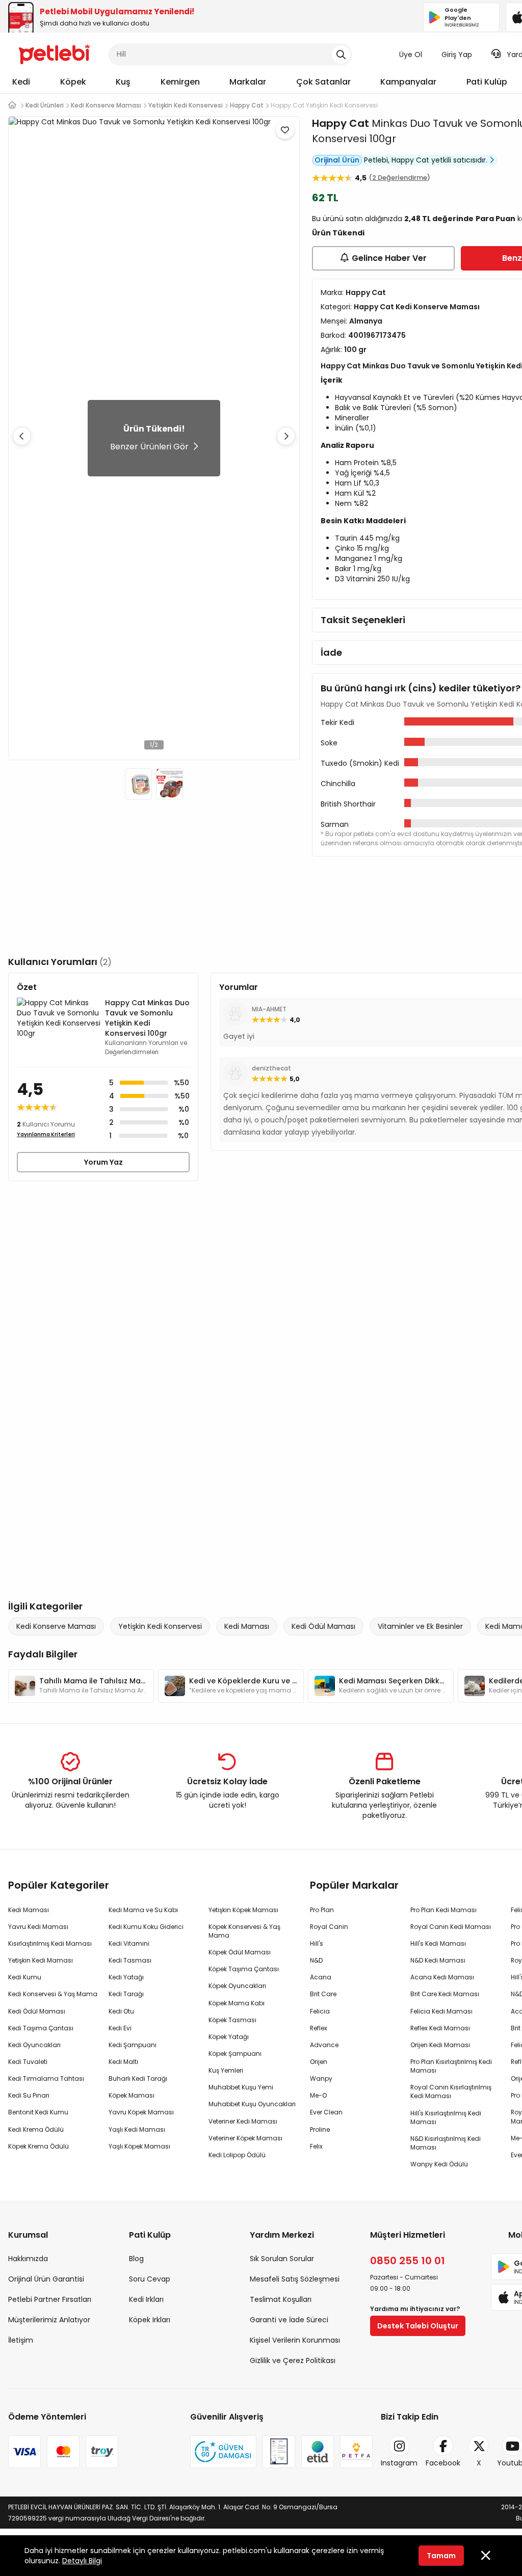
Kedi (21, 82)
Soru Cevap (150, 2279)
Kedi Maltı (123, 2062)
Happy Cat (341, 123)
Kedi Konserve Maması (56, 1626)
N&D (316, 1960)
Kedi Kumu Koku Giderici (146, 1927)
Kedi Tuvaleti (28, 2062)
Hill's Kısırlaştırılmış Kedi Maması (446, 2117)
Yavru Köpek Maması (141, 2112)
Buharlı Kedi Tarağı (138, 2078)
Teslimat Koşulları (281, 2299)
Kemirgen (180, 82)
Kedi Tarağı (126, 1994)
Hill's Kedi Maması (438, 1943)
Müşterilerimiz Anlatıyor (49, 2320)
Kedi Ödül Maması (323, 1626)
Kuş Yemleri (226, 2070)
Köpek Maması (132, 2095)
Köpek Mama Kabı (237, 2003)
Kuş (123, 82)
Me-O (318, 2095)
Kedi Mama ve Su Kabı (143, 1910)
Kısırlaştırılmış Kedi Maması (50, 1943)
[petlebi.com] (12, 105)
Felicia (320, 2011)
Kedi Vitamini (129, 1943)
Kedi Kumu (25, 1977)
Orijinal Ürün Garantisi (46, 2279)
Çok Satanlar (323, 82)
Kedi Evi (120, 2028)
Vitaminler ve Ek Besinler (420, 1626)
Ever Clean (326, 2112)
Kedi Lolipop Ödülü (237, 2155)
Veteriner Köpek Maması (245, 2138)
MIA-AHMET (269, 1009)
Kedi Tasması (130, 1960)
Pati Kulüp (487, 82)
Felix (316, 2146)
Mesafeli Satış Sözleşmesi (295, 2279)
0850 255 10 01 (408, 2261)
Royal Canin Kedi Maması (451, 1927)
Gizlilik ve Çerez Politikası (293, 2360)
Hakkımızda (28, 2259)
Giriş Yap (457, 55)
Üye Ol (411, 55)
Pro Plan (322, 1910)
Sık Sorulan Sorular (282, 2259)
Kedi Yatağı (126, 1977)
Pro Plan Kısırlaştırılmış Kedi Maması (451, 2066)
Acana (321, 1977)
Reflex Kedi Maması (440, 2028)
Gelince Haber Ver (389, 258)
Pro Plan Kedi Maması (443, 1910)
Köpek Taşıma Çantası (244, 1969)
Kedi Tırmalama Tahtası (46, 2078)
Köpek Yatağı (229, 2037)
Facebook (443, 2463)
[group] (81, 1686)
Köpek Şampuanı (235, 2054)
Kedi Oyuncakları (34, 2045)
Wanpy (321, 2078)
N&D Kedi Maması (438, 1960)
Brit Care (323, 1994)
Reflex (319, 2028)
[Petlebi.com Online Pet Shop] (54, 53)
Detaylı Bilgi (82, 2561)
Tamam (441, 2556)
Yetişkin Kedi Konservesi (160, 1626)
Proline (320, 2129)
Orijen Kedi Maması (440, 2045)
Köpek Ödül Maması (240, 1952)
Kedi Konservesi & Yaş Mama (53, 1994)
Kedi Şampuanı (133, 2045)
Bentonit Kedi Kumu (38, 2112)
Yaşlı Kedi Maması (137, 2129)
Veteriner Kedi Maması (243, 2121)
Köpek (73, 82)
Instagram (399, 2463)
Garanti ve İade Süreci (289, 2320)
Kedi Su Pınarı (29, 2095)
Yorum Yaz (103, 1162)
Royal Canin (329, 1927)
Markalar (248, 82)
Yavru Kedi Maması (38, 1927)
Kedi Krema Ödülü (36, 2129)
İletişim (21, 2340)
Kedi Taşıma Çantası (41, 2028)
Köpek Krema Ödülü (38, 2146)
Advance (324, 2045)
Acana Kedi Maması (442, 1977)
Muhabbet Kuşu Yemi (241, 2087)
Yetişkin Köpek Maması (243, 1910)
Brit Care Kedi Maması (445, 1994)
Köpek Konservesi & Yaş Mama (244, 1931)
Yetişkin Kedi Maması (41, 1960)
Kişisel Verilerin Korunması (295, 2340)
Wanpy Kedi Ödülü (439, 2164)
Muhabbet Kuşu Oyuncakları (252, 2104)
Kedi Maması (247, 1626)
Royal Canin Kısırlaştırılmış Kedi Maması (451, 2091)
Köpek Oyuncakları (237, 1986)
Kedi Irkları (146, 2299)
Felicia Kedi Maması (441, 2011)
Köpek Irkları (150, 2320)
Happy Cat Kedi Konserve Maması (417, 307)
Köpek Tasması (232, 2020)
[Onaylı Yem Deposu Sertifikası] (279, 2452)
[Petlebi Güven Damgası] (223, 2452)
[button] (286, 436)
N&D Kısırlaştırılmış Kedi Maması (446, 2143)
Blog (136, 2259)
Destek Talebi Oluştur (418, 2326)
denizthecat (271, 1068)
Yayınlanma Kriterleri (46, 1134)
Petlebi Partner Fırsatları (50, 2299)
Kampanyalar (408, 82)
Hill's (317, 1943)
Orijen (319, 2062)
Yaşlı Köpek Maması (139, 2146)
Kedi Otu (121, 2011)
